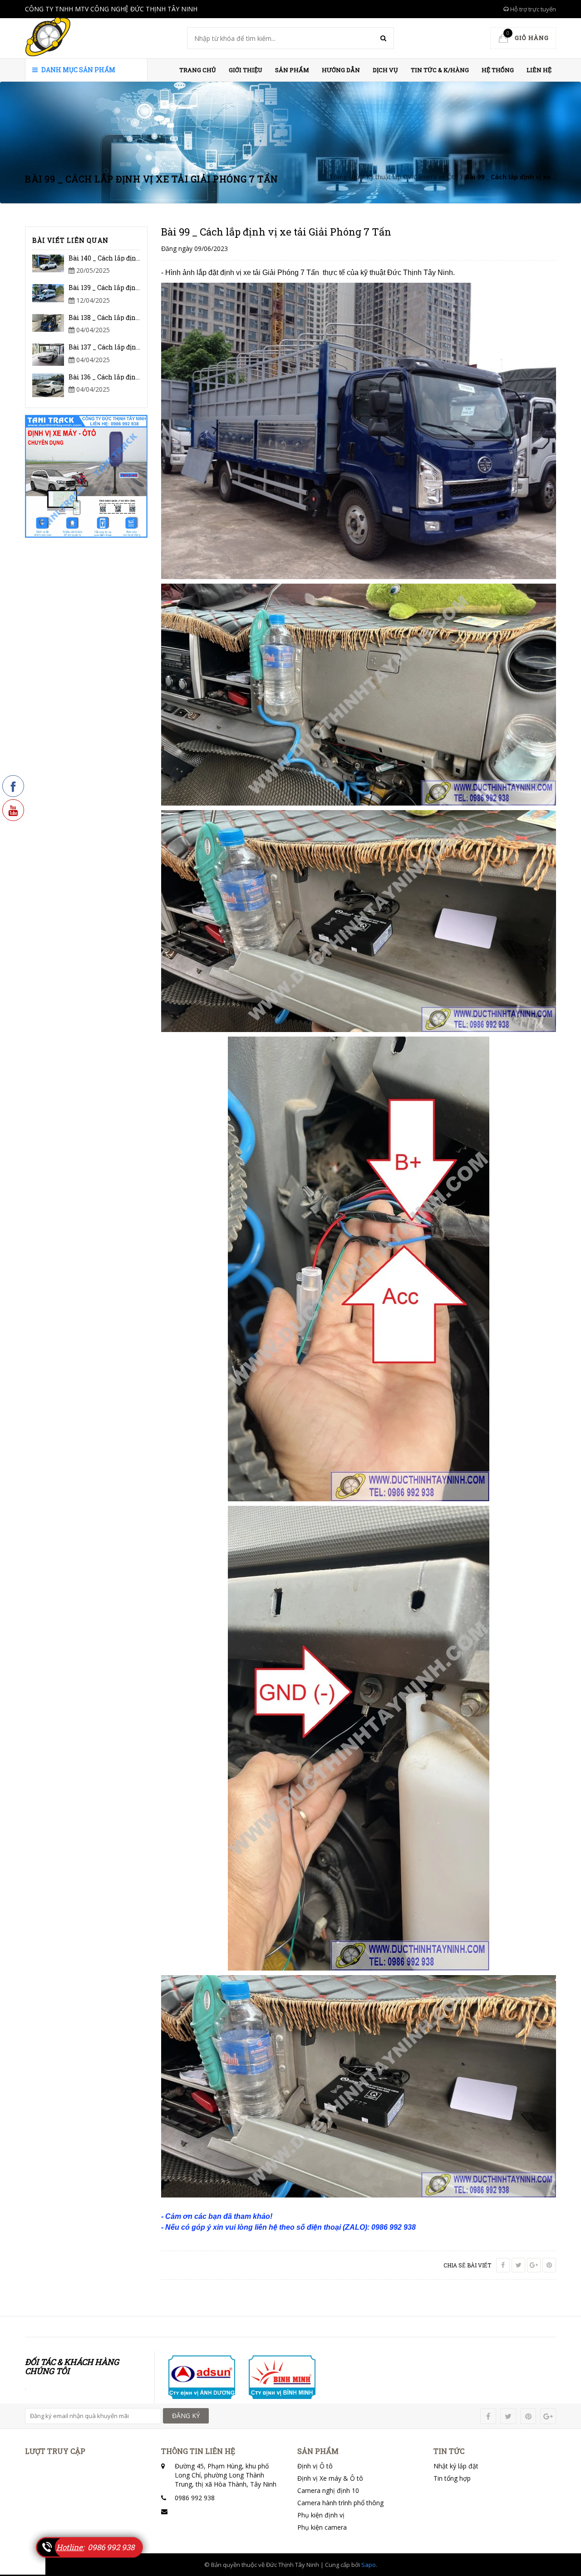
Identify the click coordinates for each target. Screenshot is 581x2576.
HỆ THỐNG (498, 70)
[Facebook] (503, 2265)
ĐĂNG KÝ (186, 2416)
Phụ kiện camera (322, 2527)
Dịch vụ (385, 70)
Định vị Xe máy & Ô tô (330, 2478)
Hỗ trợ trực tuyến (532, 9)
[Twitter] (518, 2265)
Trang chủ (198, 70)
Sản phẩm (292, 70)
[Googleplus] (534, 2265)
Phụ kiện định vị (321, 2515)
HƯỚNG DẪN (341, 70)
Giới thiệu (246, 70)
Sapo (369, 2565)
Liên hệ (539, 70)
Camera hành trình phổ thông (340, 2503)
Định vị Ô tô (315, 2466)
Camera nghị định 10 (328, 2490)
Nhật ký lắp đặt (456, 2466)
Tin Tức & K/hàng (440, 70)
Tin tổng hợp (452, 2478)
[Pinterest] (549, 2265)
